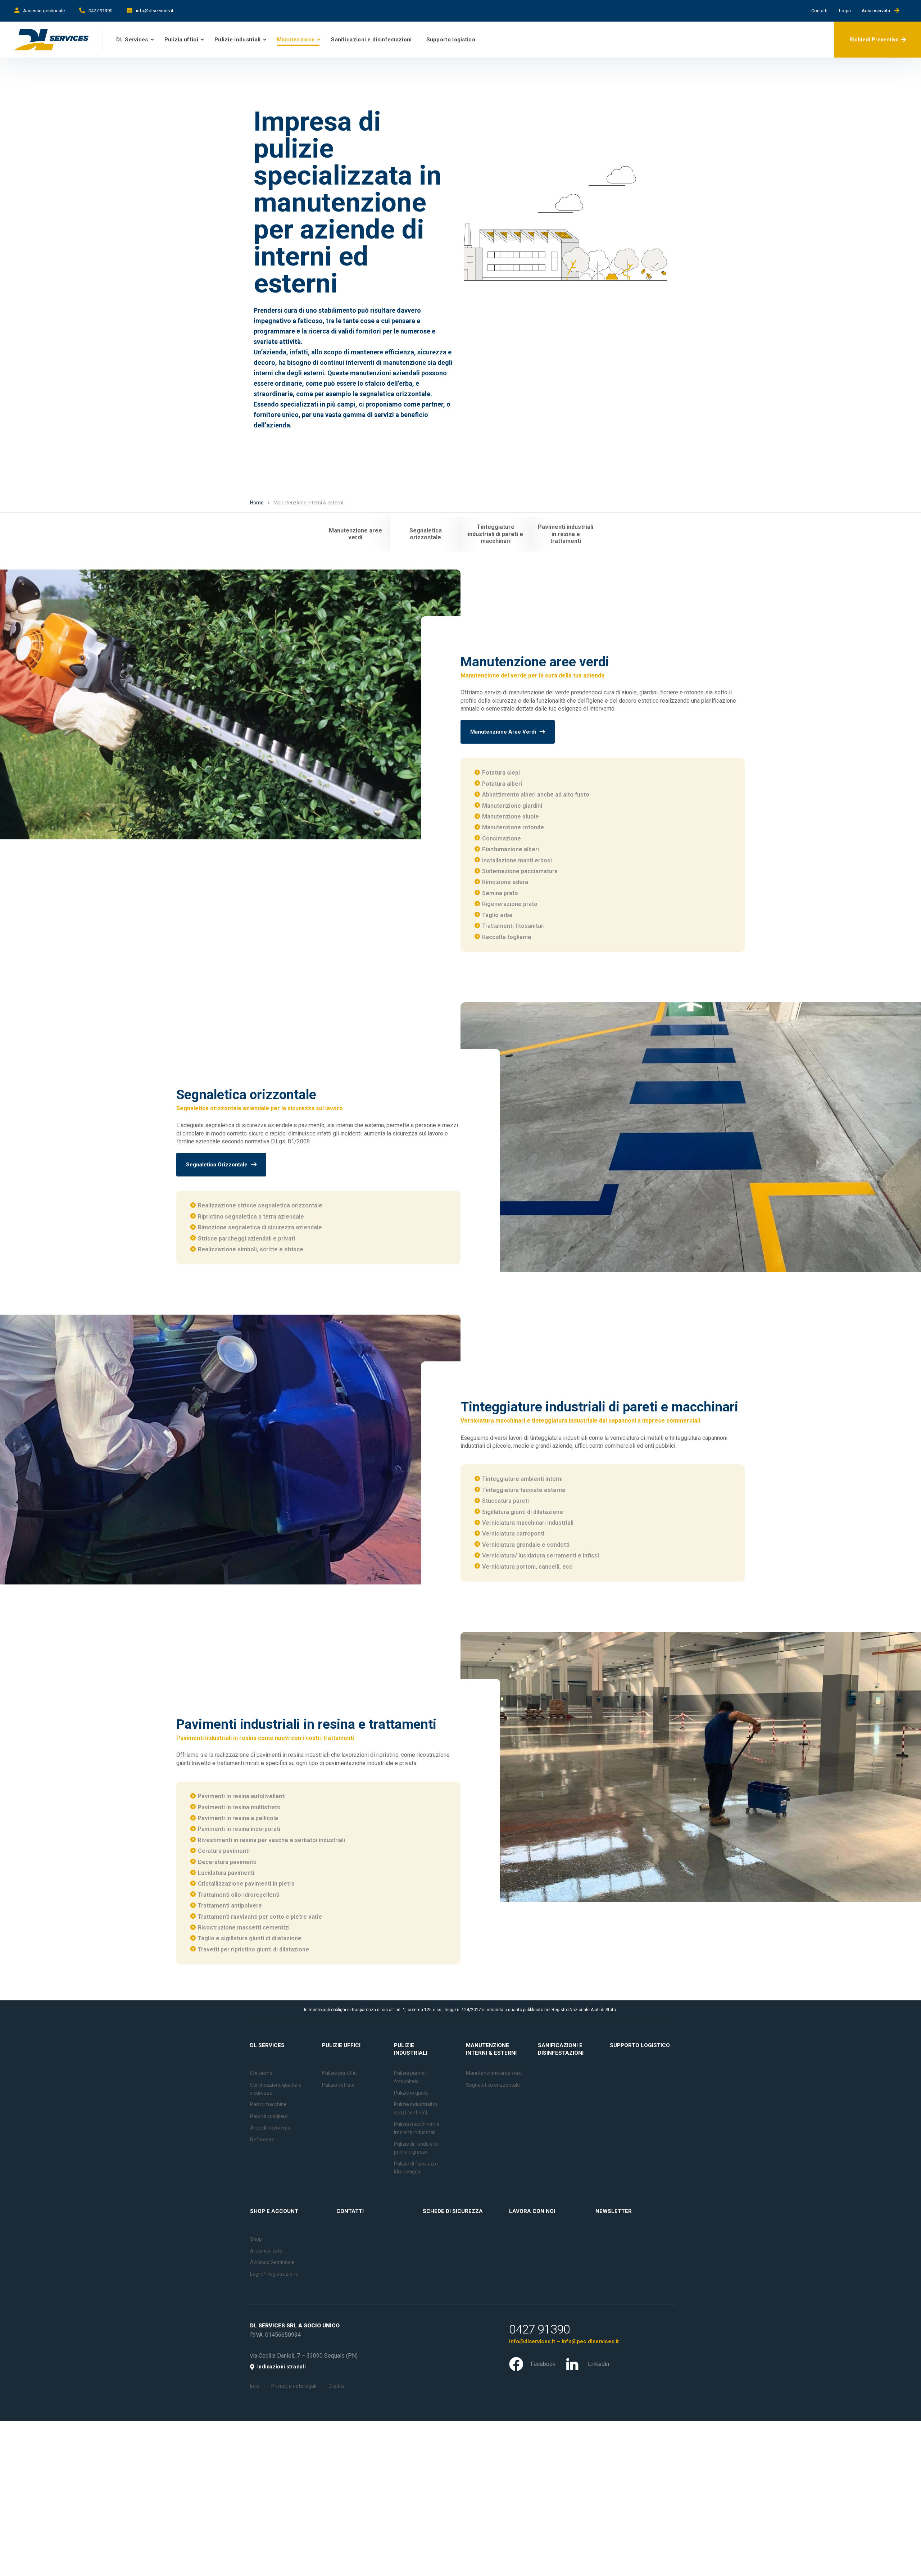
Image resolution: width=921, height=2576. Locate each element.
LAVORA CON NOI (532, 2211)
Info (255, 2386)
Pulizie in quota (411, 2093)
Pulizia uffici (181, 40)
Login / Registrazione (274, 2274)
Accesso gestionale (44, 11)
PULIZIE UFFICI (341, 2045)
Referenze (262, 2140)
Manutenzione (296, 40)
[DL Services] (51, 40)
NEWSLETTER (614, 2211)
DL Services (132, 40)
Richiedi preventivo (874, 40)
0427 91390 (100, 11)
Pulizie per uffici (340, 2073)
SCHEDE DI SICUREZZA (453, 2211)
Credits (337, 2386)
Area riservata (878, 11)
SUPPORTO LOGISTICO (640, 2045)
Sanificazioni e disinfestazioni (371, 40)
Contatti (822, 11)
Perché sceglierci (269, 2116)
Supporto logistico (451, 40)
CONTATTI (350, 2211)
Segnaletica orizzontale (493, 2085)
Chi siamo (261, 2073)
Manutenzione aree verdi (494, 2073)
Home (257, 503)
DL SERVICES (267, 2045)
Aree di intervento (270, 2128)
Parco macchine (268, 2104)
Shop (256, 2239)
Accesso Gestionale (272, 2262)
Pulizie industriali (238, 40)
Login (845, 11)
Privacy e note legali (294, 2386)
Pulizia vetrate (338, 2085)
